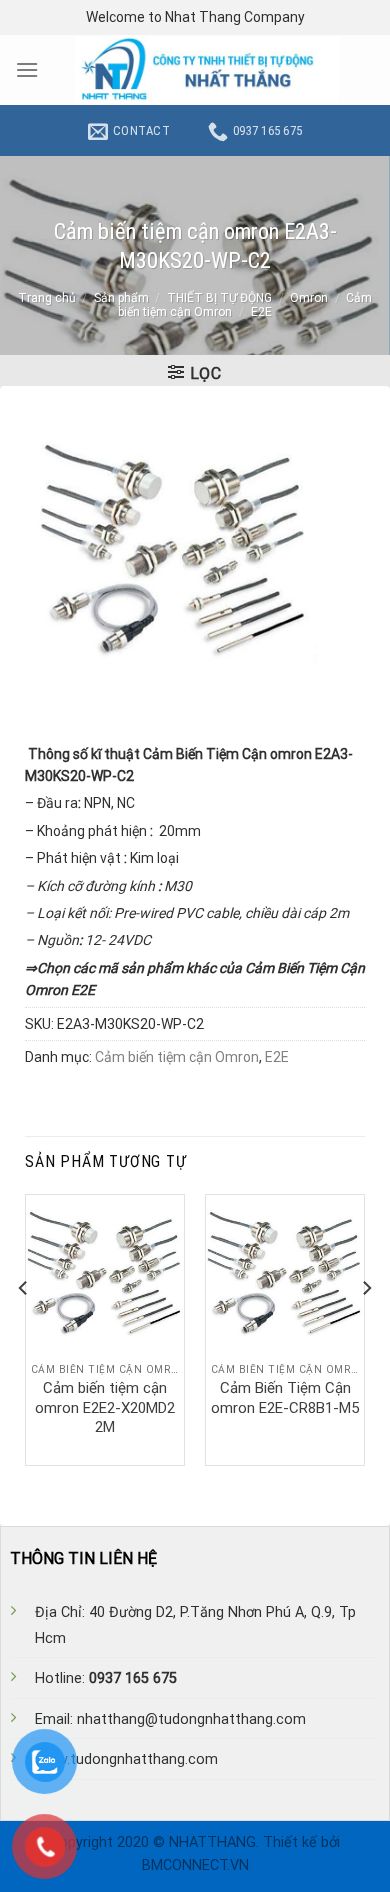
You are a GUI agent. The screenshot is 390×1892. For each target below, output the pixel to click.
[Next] (366, 1327)
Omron (309, 298)
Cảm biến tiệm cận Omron (177, 1057)
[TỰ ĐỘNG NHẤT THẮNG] (207, 70)
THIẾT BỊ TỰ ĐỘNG (219, 298)
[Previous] (24, 1327)
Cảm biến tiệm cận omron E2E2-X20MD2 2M (105, 1407)
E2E (261, 312)
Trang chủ (47, 298)
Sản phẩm (121, 298)
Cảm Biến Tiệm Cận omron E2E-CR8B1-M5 (285, 1398)
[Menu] (27, 69)
